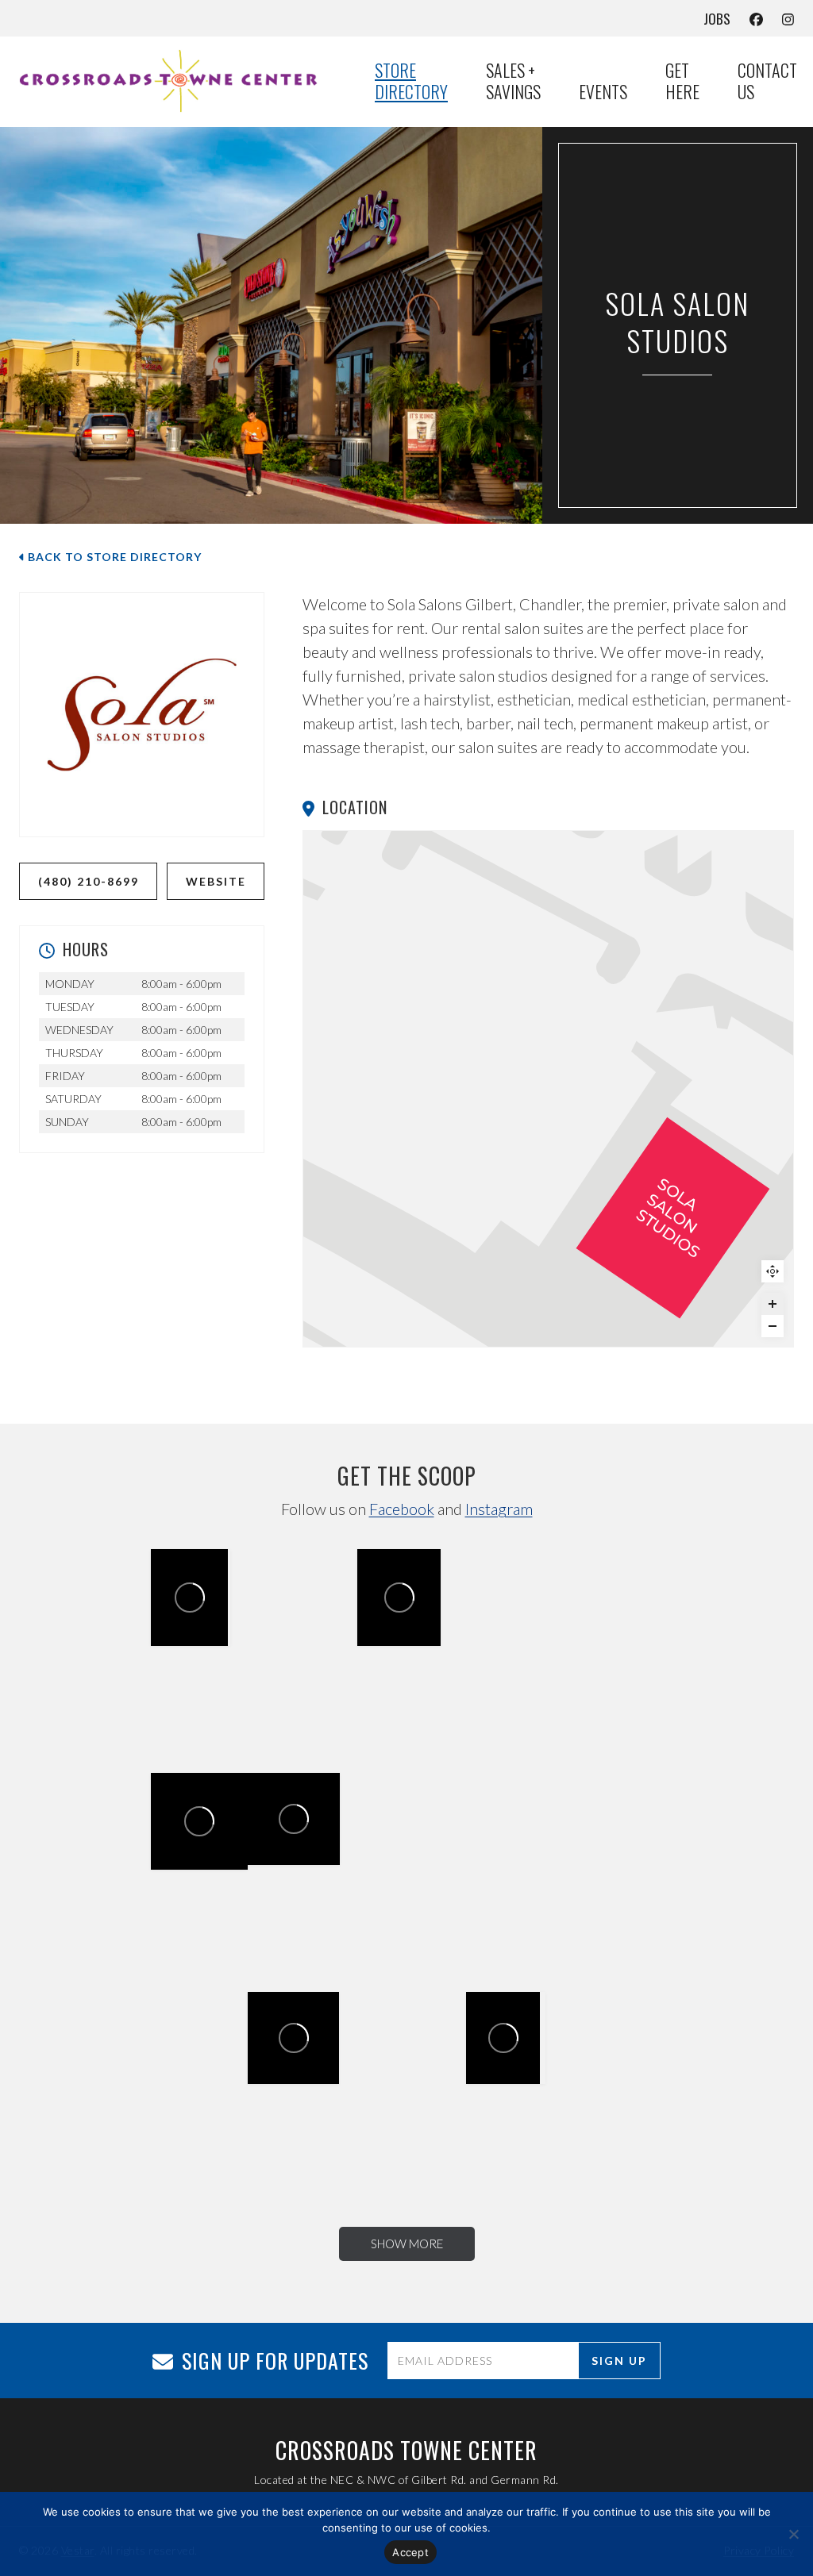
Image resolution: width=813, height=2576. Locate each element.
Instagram (499, 1509)
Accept (410, 2552)
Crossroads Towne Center (195, 1817)
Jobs (717, 19)
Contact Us (767, 81)
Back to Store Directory (113, 557)
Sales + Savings (513, 81)
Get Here (682, 81)
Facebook (402, 1509)
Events (603, 92)
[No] (793, 2534)
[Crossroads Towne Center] (178, 81)
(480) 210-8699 (89, 881)
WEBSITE (216, 881)
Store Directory (411, 81)
